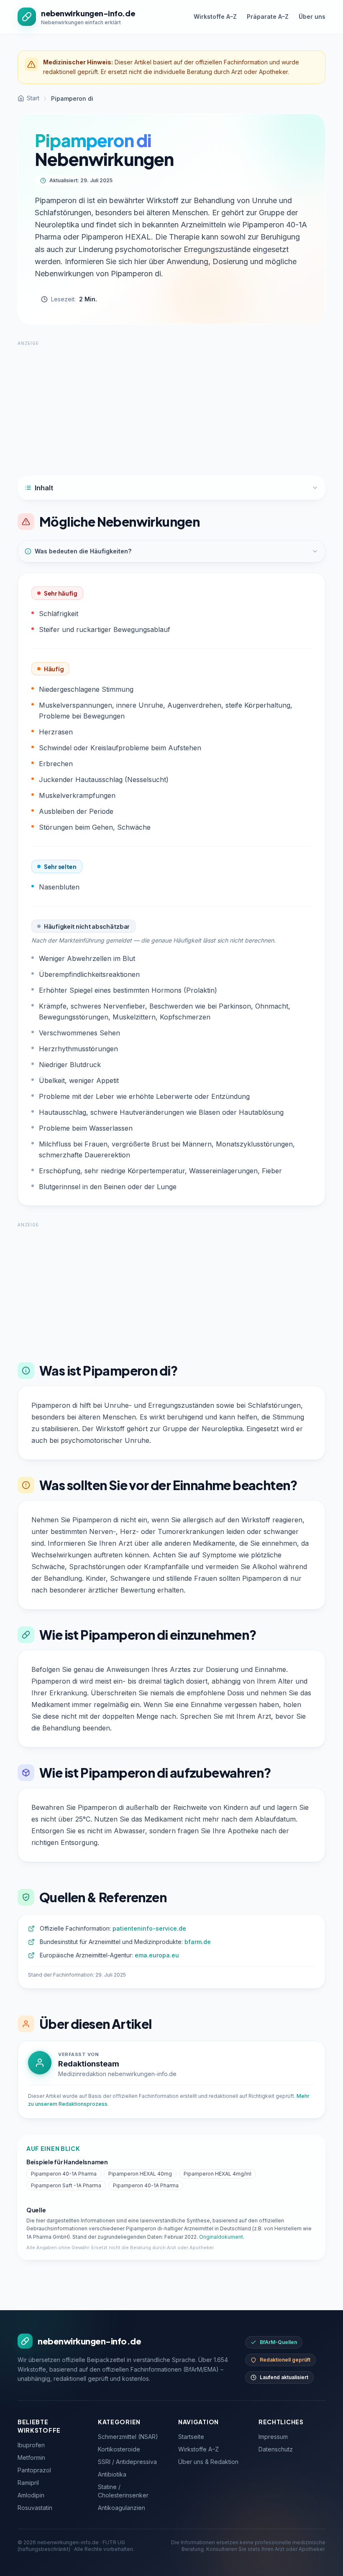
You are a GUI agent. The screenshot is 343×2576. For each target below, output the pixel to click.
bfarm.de (198, 1942)
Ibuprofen (31, 2445)
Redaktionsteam (89, 2064)
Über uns (312, 17)
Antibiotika (112, 2474)
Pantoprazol (34, 2470)
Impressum (273, 2437)
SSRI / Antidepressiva (127, 2462)
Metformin (31, 2458)
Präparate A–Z (268, 17)
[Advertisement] (171, 405)
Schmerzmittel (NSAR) (128, 2437)
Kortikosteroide (119, 2449)
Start (33, 98)
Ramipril (28, 2483)
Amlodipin (31, 2495)
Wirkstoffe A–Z (215, 17)
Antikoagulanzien (122, 2508)
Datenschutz (276, 2449)
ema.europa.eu (157, 1955)
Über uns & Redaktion (208, 2462)
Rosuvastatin (35, 2508)
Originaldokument (221, 2237)
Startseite (191, 2437)
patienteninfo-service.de (149, 1928)
